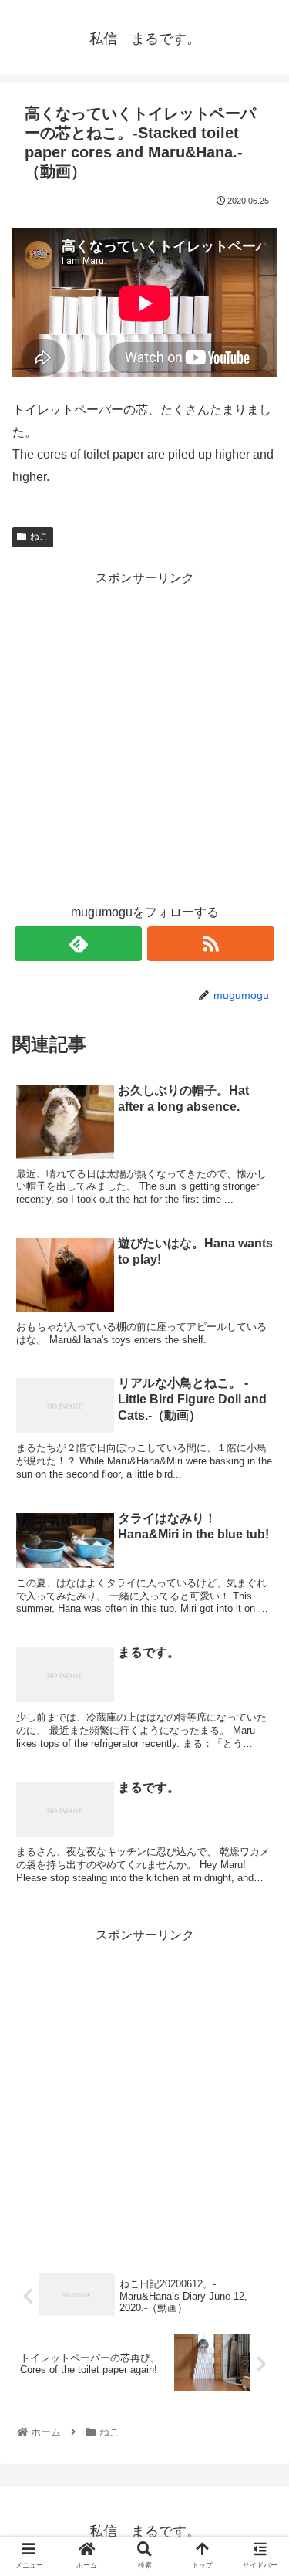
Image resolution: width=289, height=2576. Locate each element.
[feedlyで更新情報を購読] (78, 944)
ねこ (39, 537)
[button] (258, 1749)
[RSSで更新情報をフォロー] (211, 944)
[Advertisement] (144, 735)
